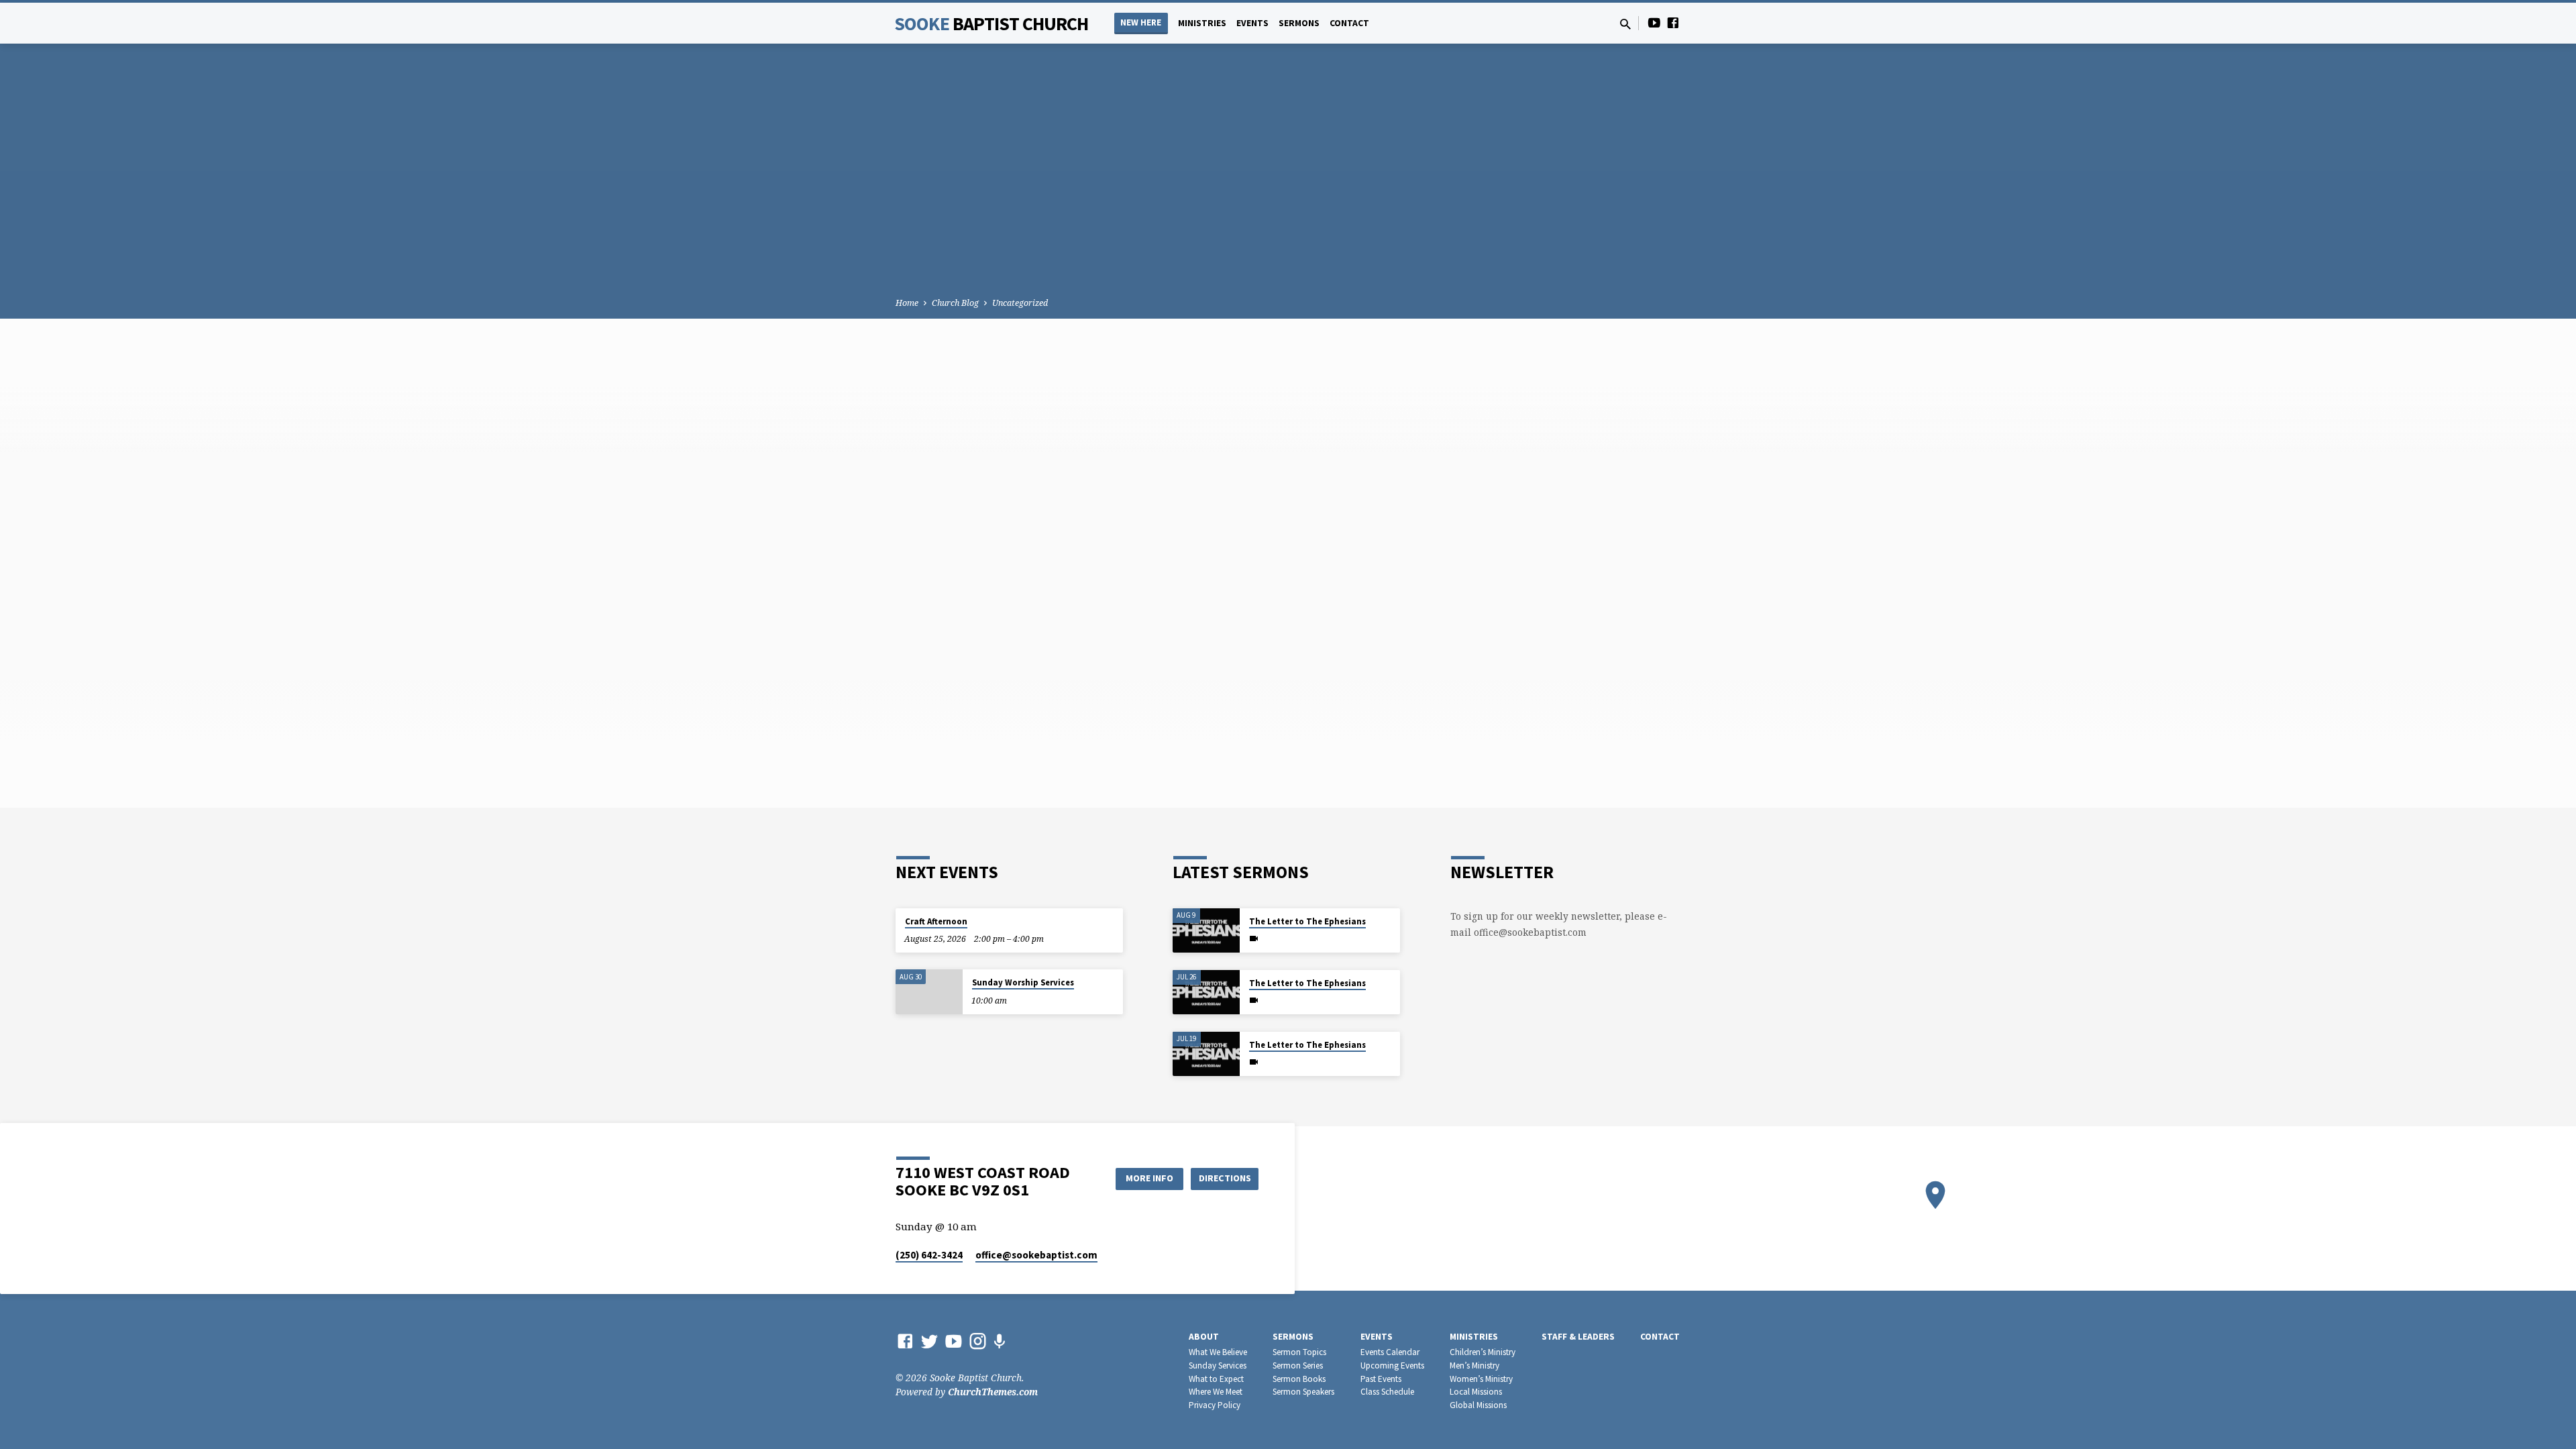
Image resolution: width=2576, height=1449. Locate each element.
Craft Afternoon (936, 921)
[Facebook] (1673, 22)
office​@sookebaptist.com (1036, 1255)
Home (907, 303)
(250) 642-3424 (929, 1255)
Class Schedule (1387, 1392)
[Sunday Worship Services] (929, 992)
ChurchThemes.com (993, 1392)
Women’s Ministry (1481, 1379)
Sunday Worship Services (1023, 982)
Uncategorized (1020, 303)
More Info (1149, 1178)
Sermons (1299, 23)
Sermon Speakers (1303, 1392)
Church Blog (955, 303)
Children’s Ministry (1483, 1352)
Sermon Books (1299, 1379)
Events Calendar (1390, 1352)
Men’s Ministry (1474, 1365)
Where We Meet (1216, 1392)
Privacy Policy (1215, 1405)
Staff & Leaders (1578, 1337)
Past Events (1381, 1379)
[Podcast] (999, 1341)
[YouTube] (1654, 22)
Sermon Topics (1299, 1352)
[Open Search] (1625, 24)
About (1204, 1337)
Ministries (1202, 23)
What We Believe (1218, 1352)
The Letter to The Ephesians (1307, 921)
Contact (1349, 23)
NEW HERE (1141, 22)
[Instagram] (978, 1341)
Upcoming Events (1392, 1365)
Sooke (991, 23)
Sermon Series (1298, 1365)
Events (1252, 23)
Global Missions (1478, 1405)
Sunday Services (1218, 1365)
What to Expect (1216, 1379)
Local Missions (1476, 1392)
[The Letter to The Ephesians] (1206, 931)
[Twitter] (929, 1341)
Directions (1225, 1178)
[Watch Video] (1254, 938)
